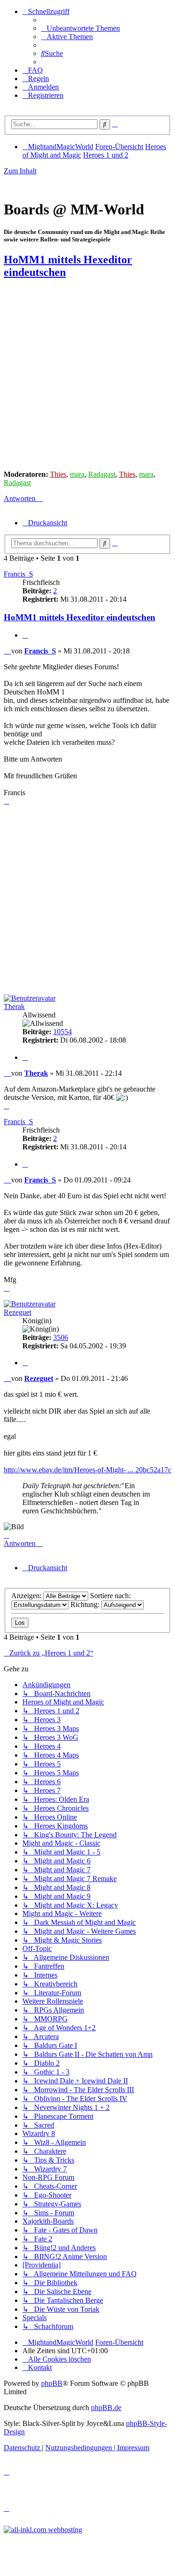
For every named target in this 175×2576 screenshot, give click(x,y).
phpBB (52, 2383)
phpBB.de (106, 2408)
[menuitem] (80, 28)
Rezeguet (17, 1312)
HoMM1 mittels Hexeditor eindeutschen (80, 617)
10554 (63, 1032)
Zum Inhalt (20, 171)
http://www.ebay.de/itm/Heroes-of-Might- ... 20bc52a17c (87, 1470)
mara (77, 474)
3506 (61, 1337)
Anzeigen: (27, 1596)
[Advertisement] (87, 375)
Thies (58, 474)
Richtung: (86, 1604)
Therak (14, 1006)
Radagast (102, 474)
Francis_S (18, 574)
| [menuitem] (81, 2448)
